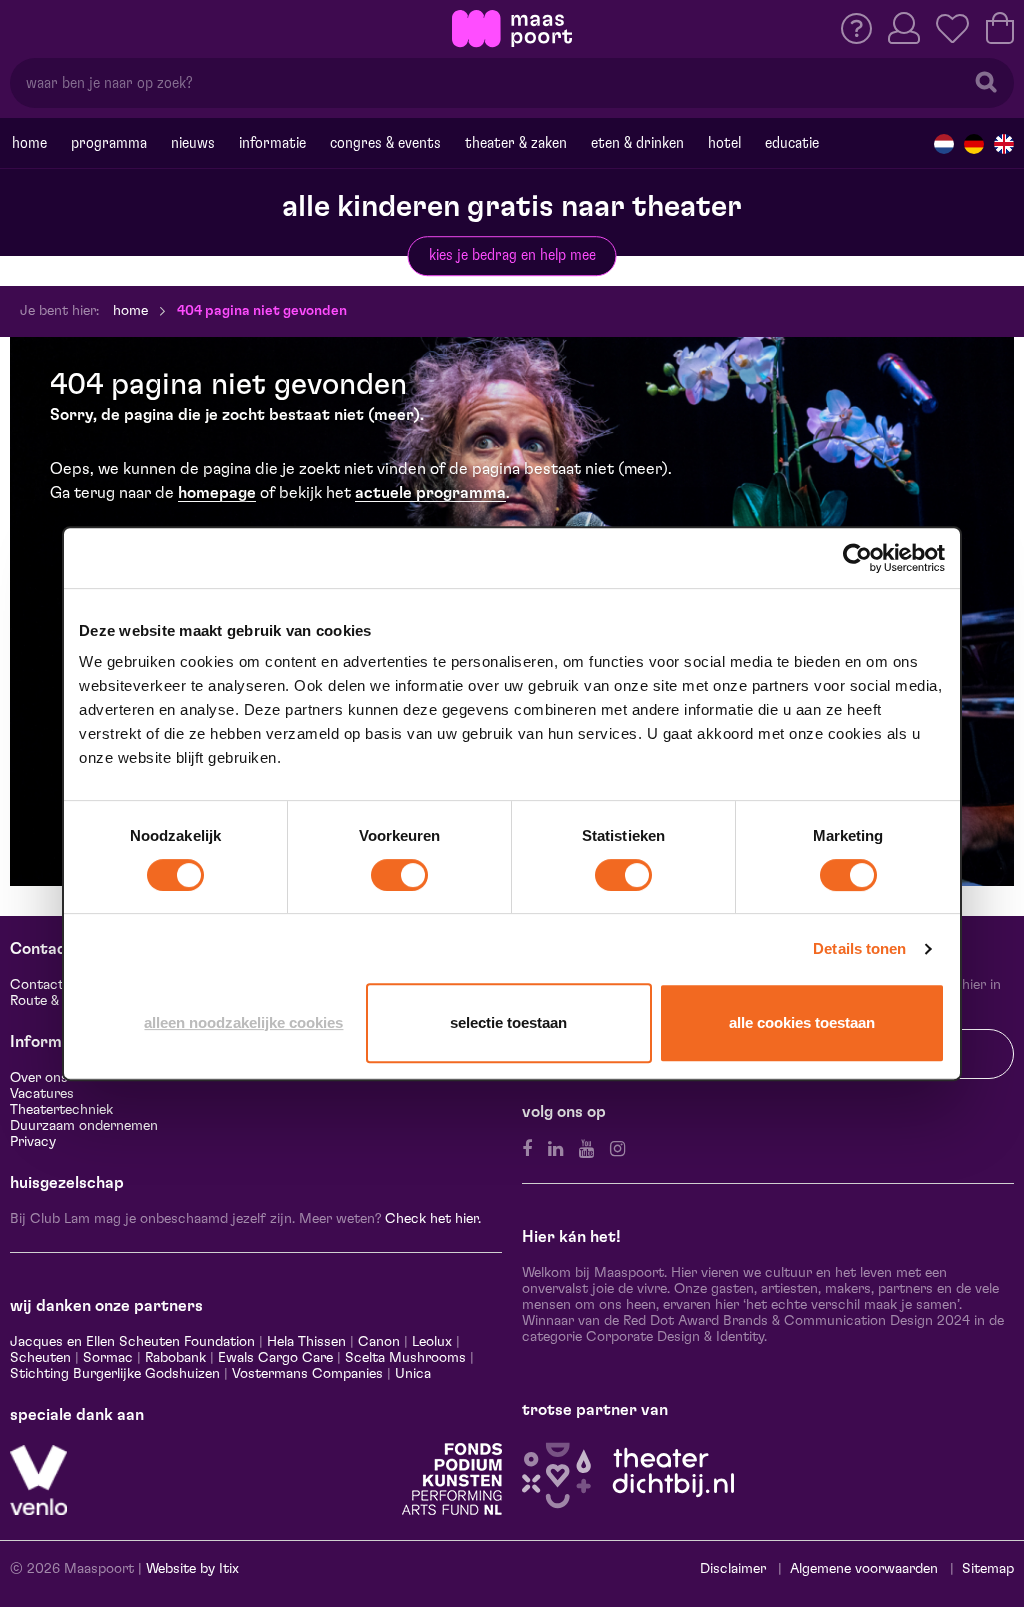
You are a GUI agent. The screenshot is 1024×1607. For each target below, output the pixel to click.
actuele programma (430, 493)
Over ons (39, 1078)
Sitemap (988, 1569)
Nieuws (193, 143)
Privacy (33, 1142)
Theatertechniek (61, 1110)
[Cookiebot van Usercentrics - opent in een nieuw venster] (857, 558)
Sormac (108, 1358)
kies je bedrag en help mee (512, 255)
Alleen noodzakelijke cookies (243, 1022)
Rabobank (175, 1358)
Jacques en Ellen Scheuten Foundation (132, 1342)
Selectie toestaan (508, 1022)
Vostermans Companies (307, 1374)
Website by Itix (192, 1569)
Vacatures (42, 1094)
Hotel (724, 143)
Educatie (792, 143)
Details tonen (859, 948)
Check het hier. (433, 1219)
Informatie (272, 143)
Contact (37, 985)
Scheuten (40, 1358)
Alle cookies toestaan (802, 1022)
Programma (109, 143)
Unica (413, 1374)
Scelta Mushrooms (403, 1358)
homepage (217, 493)
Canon (379, 1342)
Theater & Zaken (516, 143)
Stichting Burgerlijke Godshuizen (115, 1374)
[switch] (399, 875)
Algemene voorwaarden (864, 1569)
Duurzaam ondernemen (84, 1126)
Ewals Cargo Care (275, 1358)
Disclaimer (733, 1569)
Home (29, 143)
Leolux (432, 1342)
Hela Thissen (306, 1342)
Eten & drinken (637, 143)
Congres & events (385, 143)
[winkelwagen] (1000, 28)
